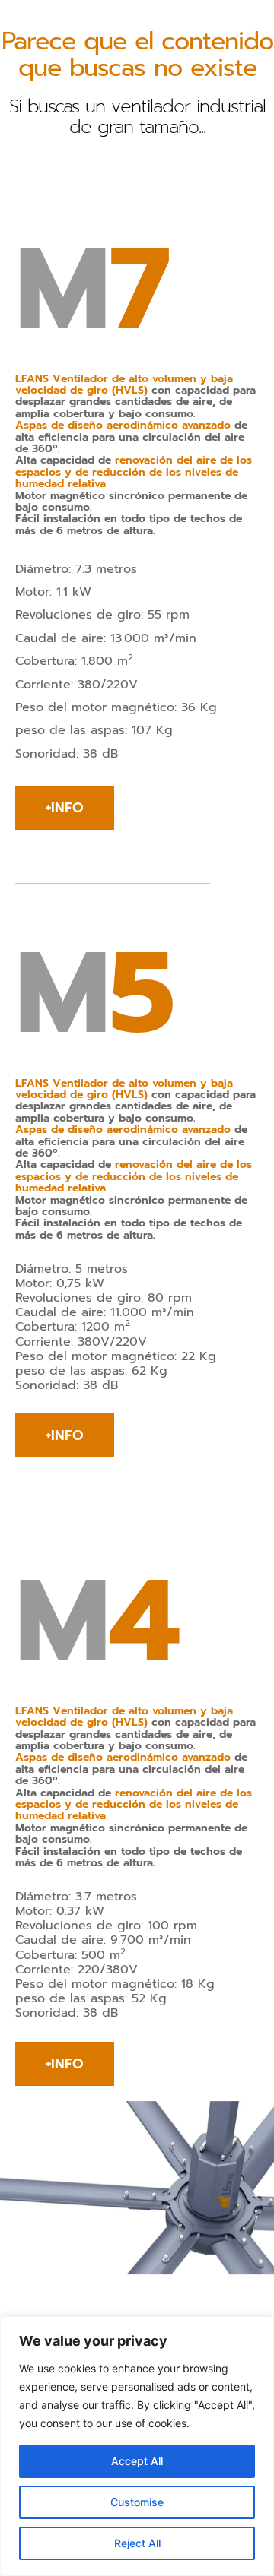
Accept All (137, 2461)
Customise (137, 2502)
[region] (137, 2446)
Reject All (137, 2543)
